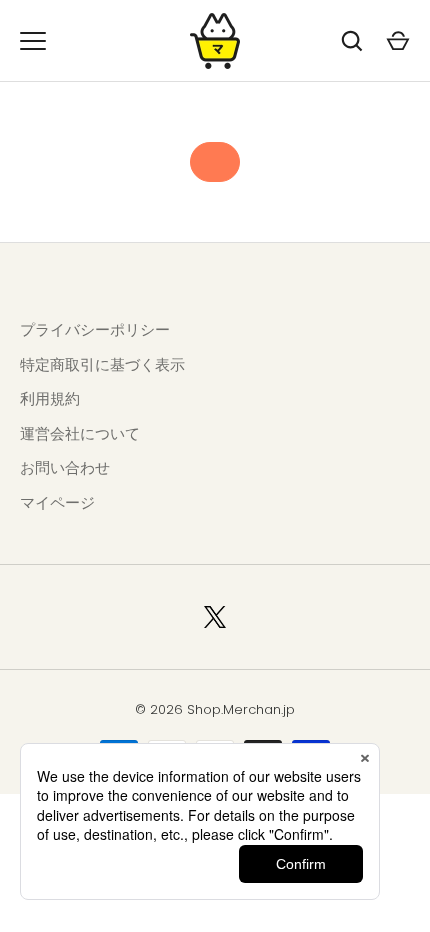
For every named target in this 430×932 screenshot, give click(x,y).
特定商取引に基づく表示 (102, 364)
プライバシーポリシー (95, 329)
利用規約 (50, 398)
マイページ (57, 502)
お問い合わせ (65, 467)
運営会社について (80, 433)
